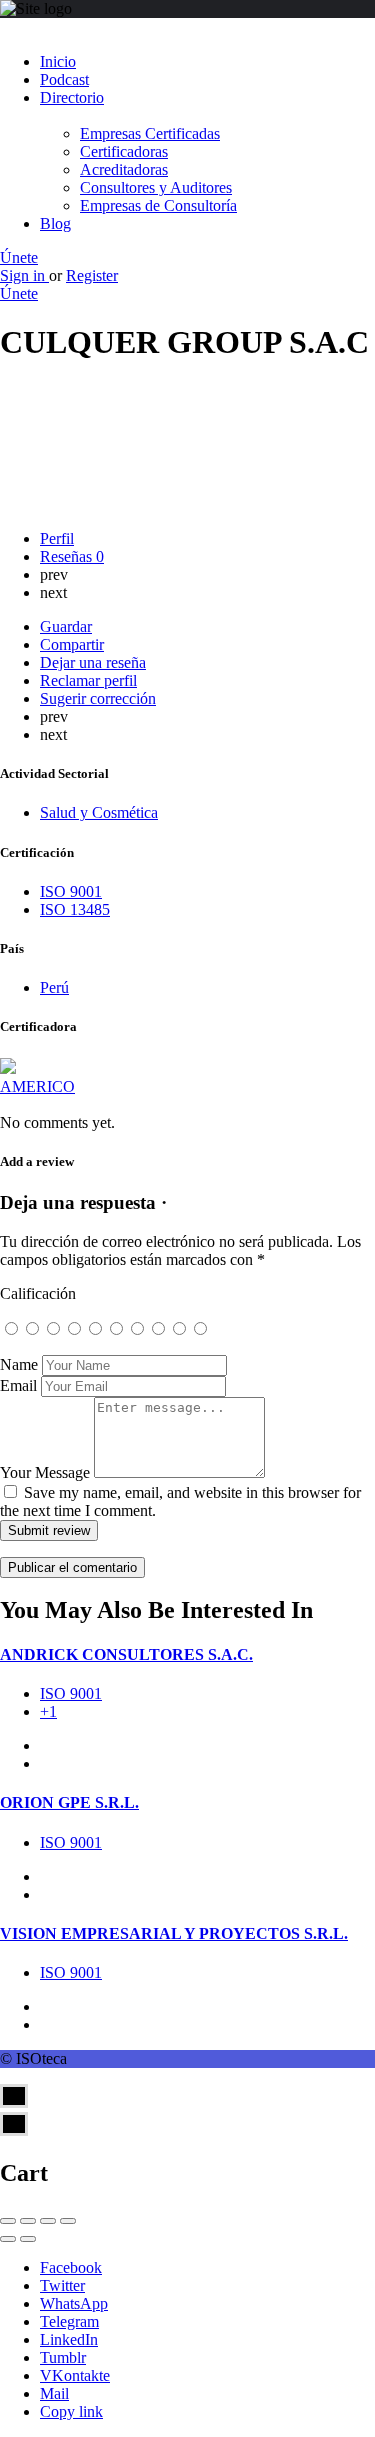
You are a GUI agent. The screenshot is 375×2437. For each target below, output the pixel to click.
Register (92, 275)
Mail (54, 2393)
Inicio (58, 61)
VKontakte (75, 2375)
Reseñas (72, 556)
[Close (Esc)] (8, 2221)
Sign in (24, 275)
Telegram (69, 2321)
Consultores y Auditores (156, 187)
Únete (19, 257)
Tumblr (63, 2357)
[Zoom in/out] (68, 2221)
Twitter (62, 2285)
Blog (55, 223)
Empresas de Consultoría (158, 205)
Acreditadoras (124, 169)
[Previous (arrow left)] (8, 2239)
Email (18, 1385)
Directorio (72, 97)
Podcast (64, 79)
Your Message (45, 1472)
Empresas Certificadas (150, 133)
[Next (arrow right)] (28, 2239)
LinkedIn (69, 2339)
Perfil (57, 538)
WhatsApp (74, 2303)
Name (19, 1364)
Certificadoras (124, 151)
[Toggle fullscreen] (48, 2221)
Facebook (71, 2267)
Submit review (49, 1530)
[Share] (28, 2221)
